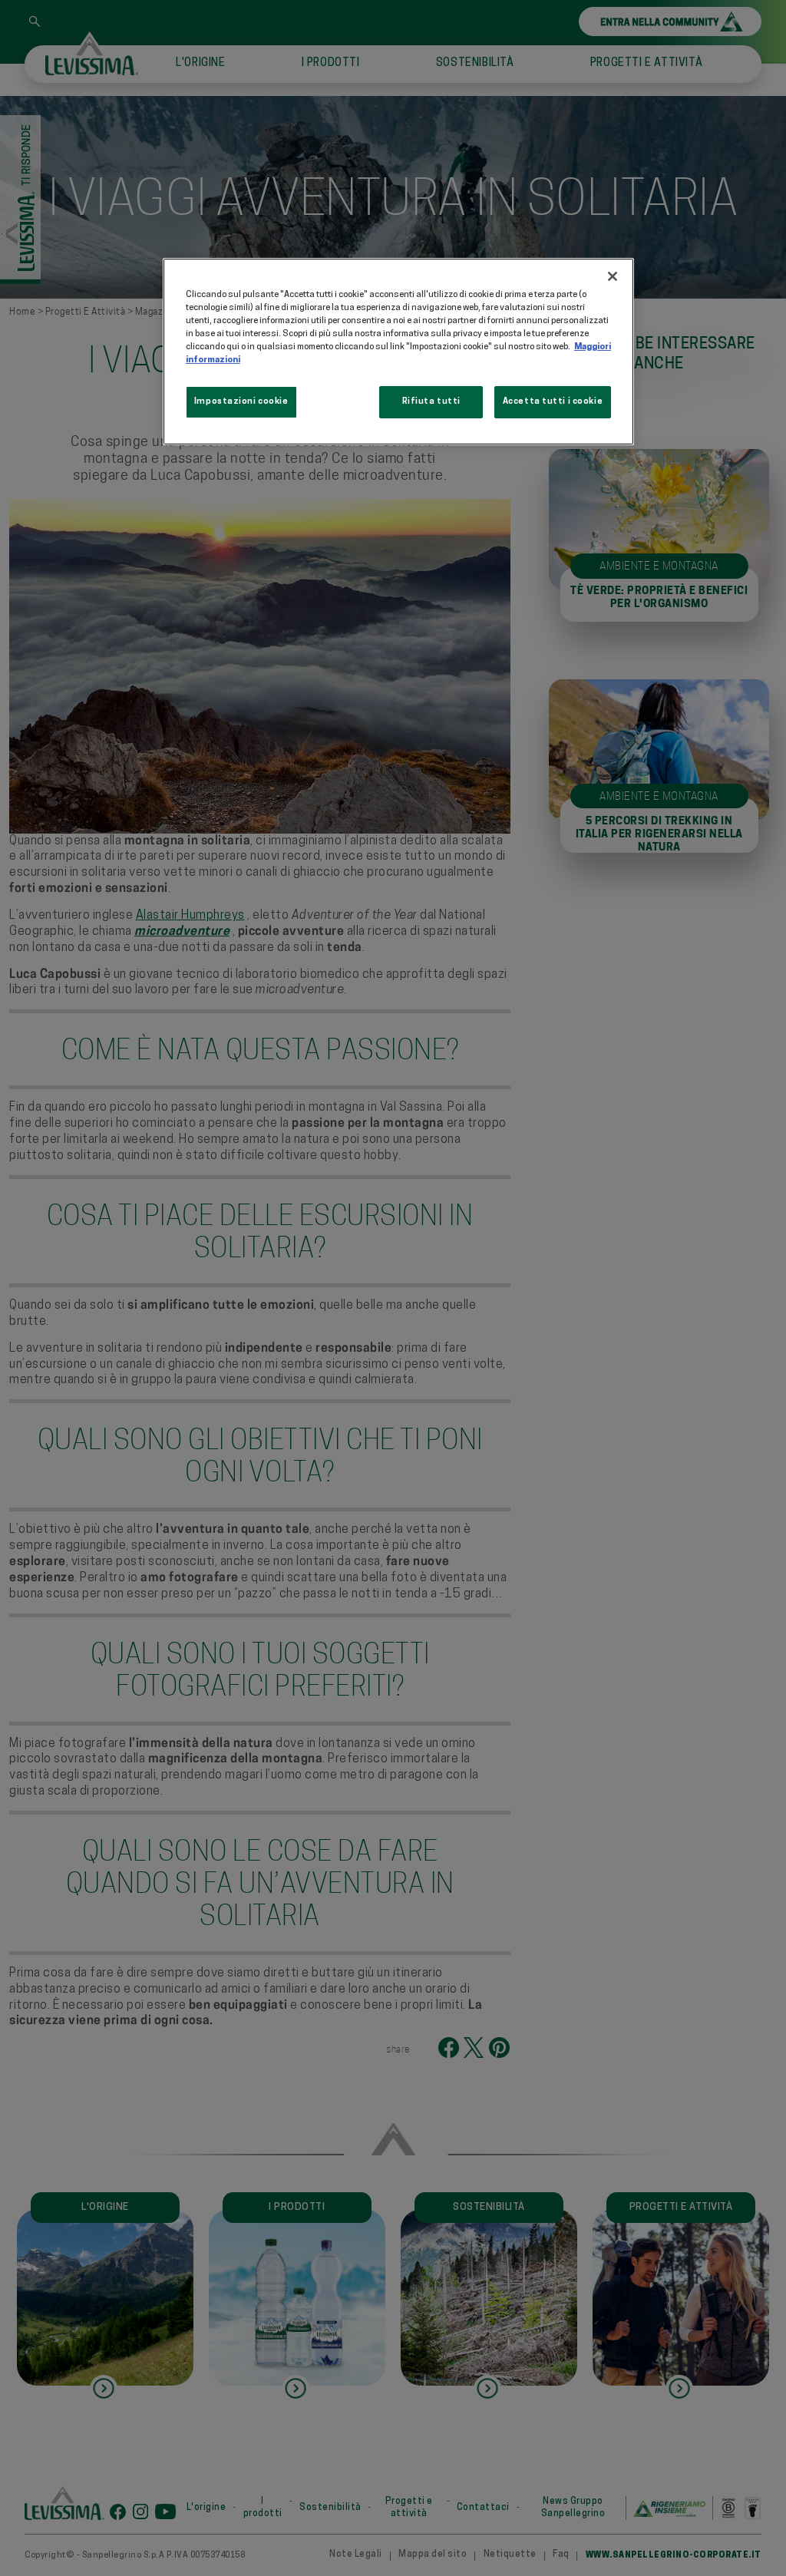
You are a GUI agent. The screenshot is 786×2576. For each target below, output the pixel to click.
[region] (398, 352)
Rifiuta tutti (431, 401)
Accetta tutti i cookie (553, 401)
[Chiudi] (613, 276)
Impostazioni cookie (241, 401)
